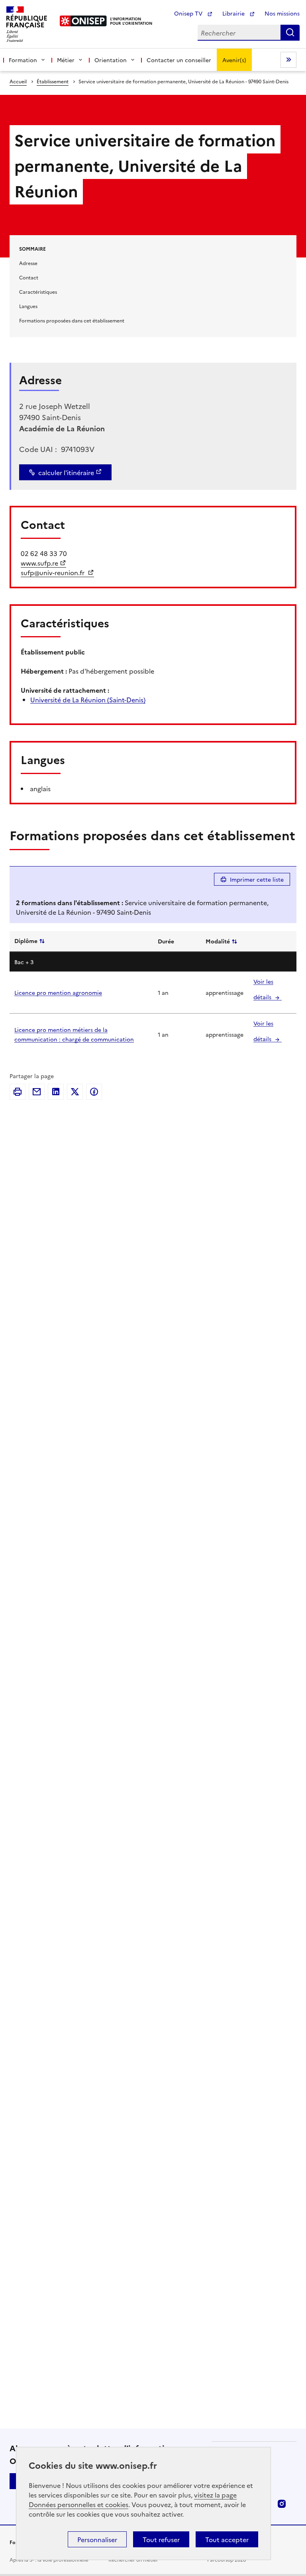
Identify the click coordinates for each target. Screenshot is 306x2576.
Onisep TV (189, 13)
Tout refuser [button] (161, 2539)
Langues (28, 306)
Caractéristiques (38, 292)
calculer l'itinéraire (66, 472)
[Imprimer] (18, 1092)
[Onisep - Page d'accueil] (83, 21)
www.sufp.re (39, 563)
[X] (75, 1092)
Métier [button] (66, 60)
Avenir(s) (234, 60)
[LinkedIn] (56, 1092)
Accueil (18, 81)
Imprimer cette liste (257, 879)
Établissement (53, 81)
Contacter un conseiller (179, 60)
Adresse (28, 263)
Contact (29, 277)
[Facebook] (94, 1092)
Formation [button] (23, 60)
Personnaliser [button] (97, 2539)
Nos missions (282, 13)
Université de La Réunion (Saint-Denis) (88, 700)
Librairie (234, 13)
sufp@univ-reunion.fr (53, 572)
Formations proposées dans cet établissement (72, 320)
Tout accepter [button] (227, 2539)
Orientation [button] (111, 60)
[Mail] (37, 1092)
